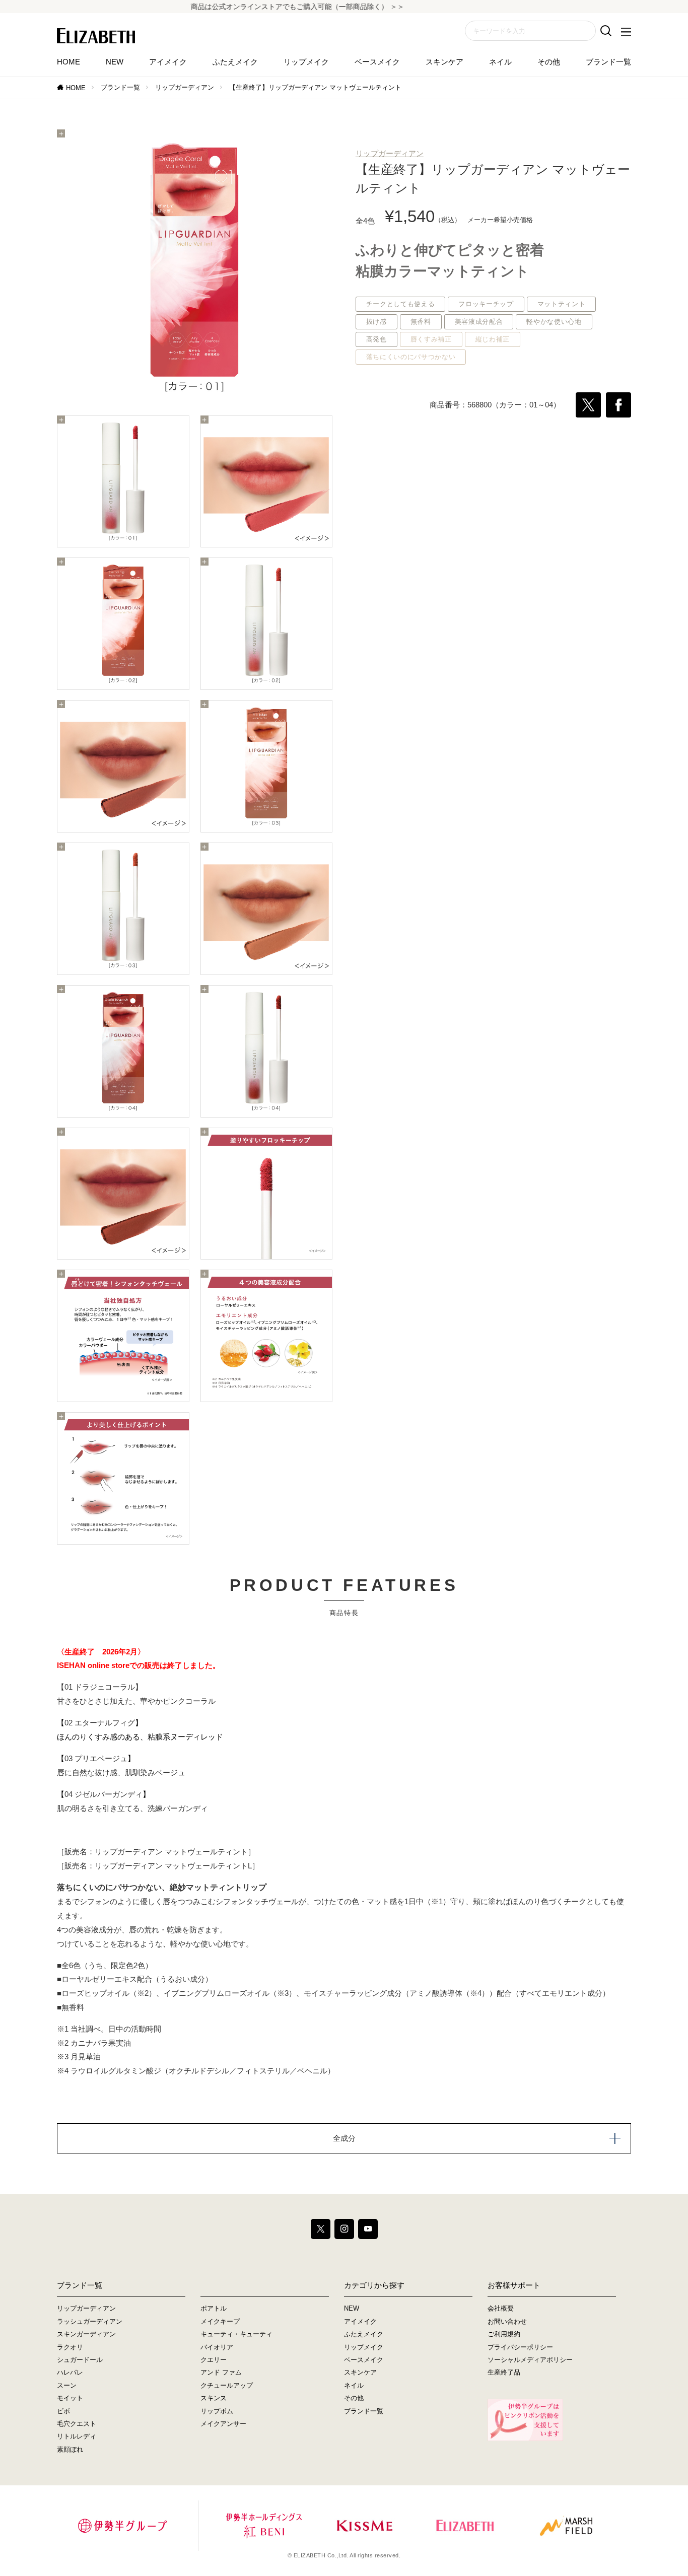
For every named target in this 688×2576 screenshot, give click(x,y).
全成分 (344, 2138)
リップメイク (306, 62)
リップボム (217, 2411)
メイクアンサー (223, 2424)
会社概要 (501, 2308)
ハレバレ (70, 2372)
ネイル (500, 62)
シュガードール (80, 2360)
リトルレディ (77, 2436)
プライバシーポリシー (520, 2347)
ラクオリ (70, 2347)
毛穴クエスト (77, 2424)
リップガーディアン (185, 87)
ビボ (63, 2411)
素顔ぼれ (70, 2449)
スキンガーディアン (86, 2334)
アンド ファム (221, 2372)
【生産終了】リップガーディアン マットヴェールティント (315, 87)
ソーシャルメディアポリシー (530, 2360)
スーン (67, 2385)
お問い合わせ (507, 2321)
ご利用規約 (504, 2334)
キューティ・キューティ (236, 2334)
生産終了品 (504, 2372)
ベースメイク (377, 62)
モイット (70, 2398)
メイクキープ (220, 2321)
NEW (115, 62)
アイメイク (168, 62)
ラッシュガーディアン (90, 2321)
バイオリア (217, 2347)
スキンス (214, 2398)
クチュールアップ (227, 2385)
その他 (549, 62)
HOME (68, 62)
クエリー (214, 2360)
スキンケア (444, 62)
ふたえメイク (235, 62)
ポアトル (214, 2308)
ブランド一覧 (608, 62)
